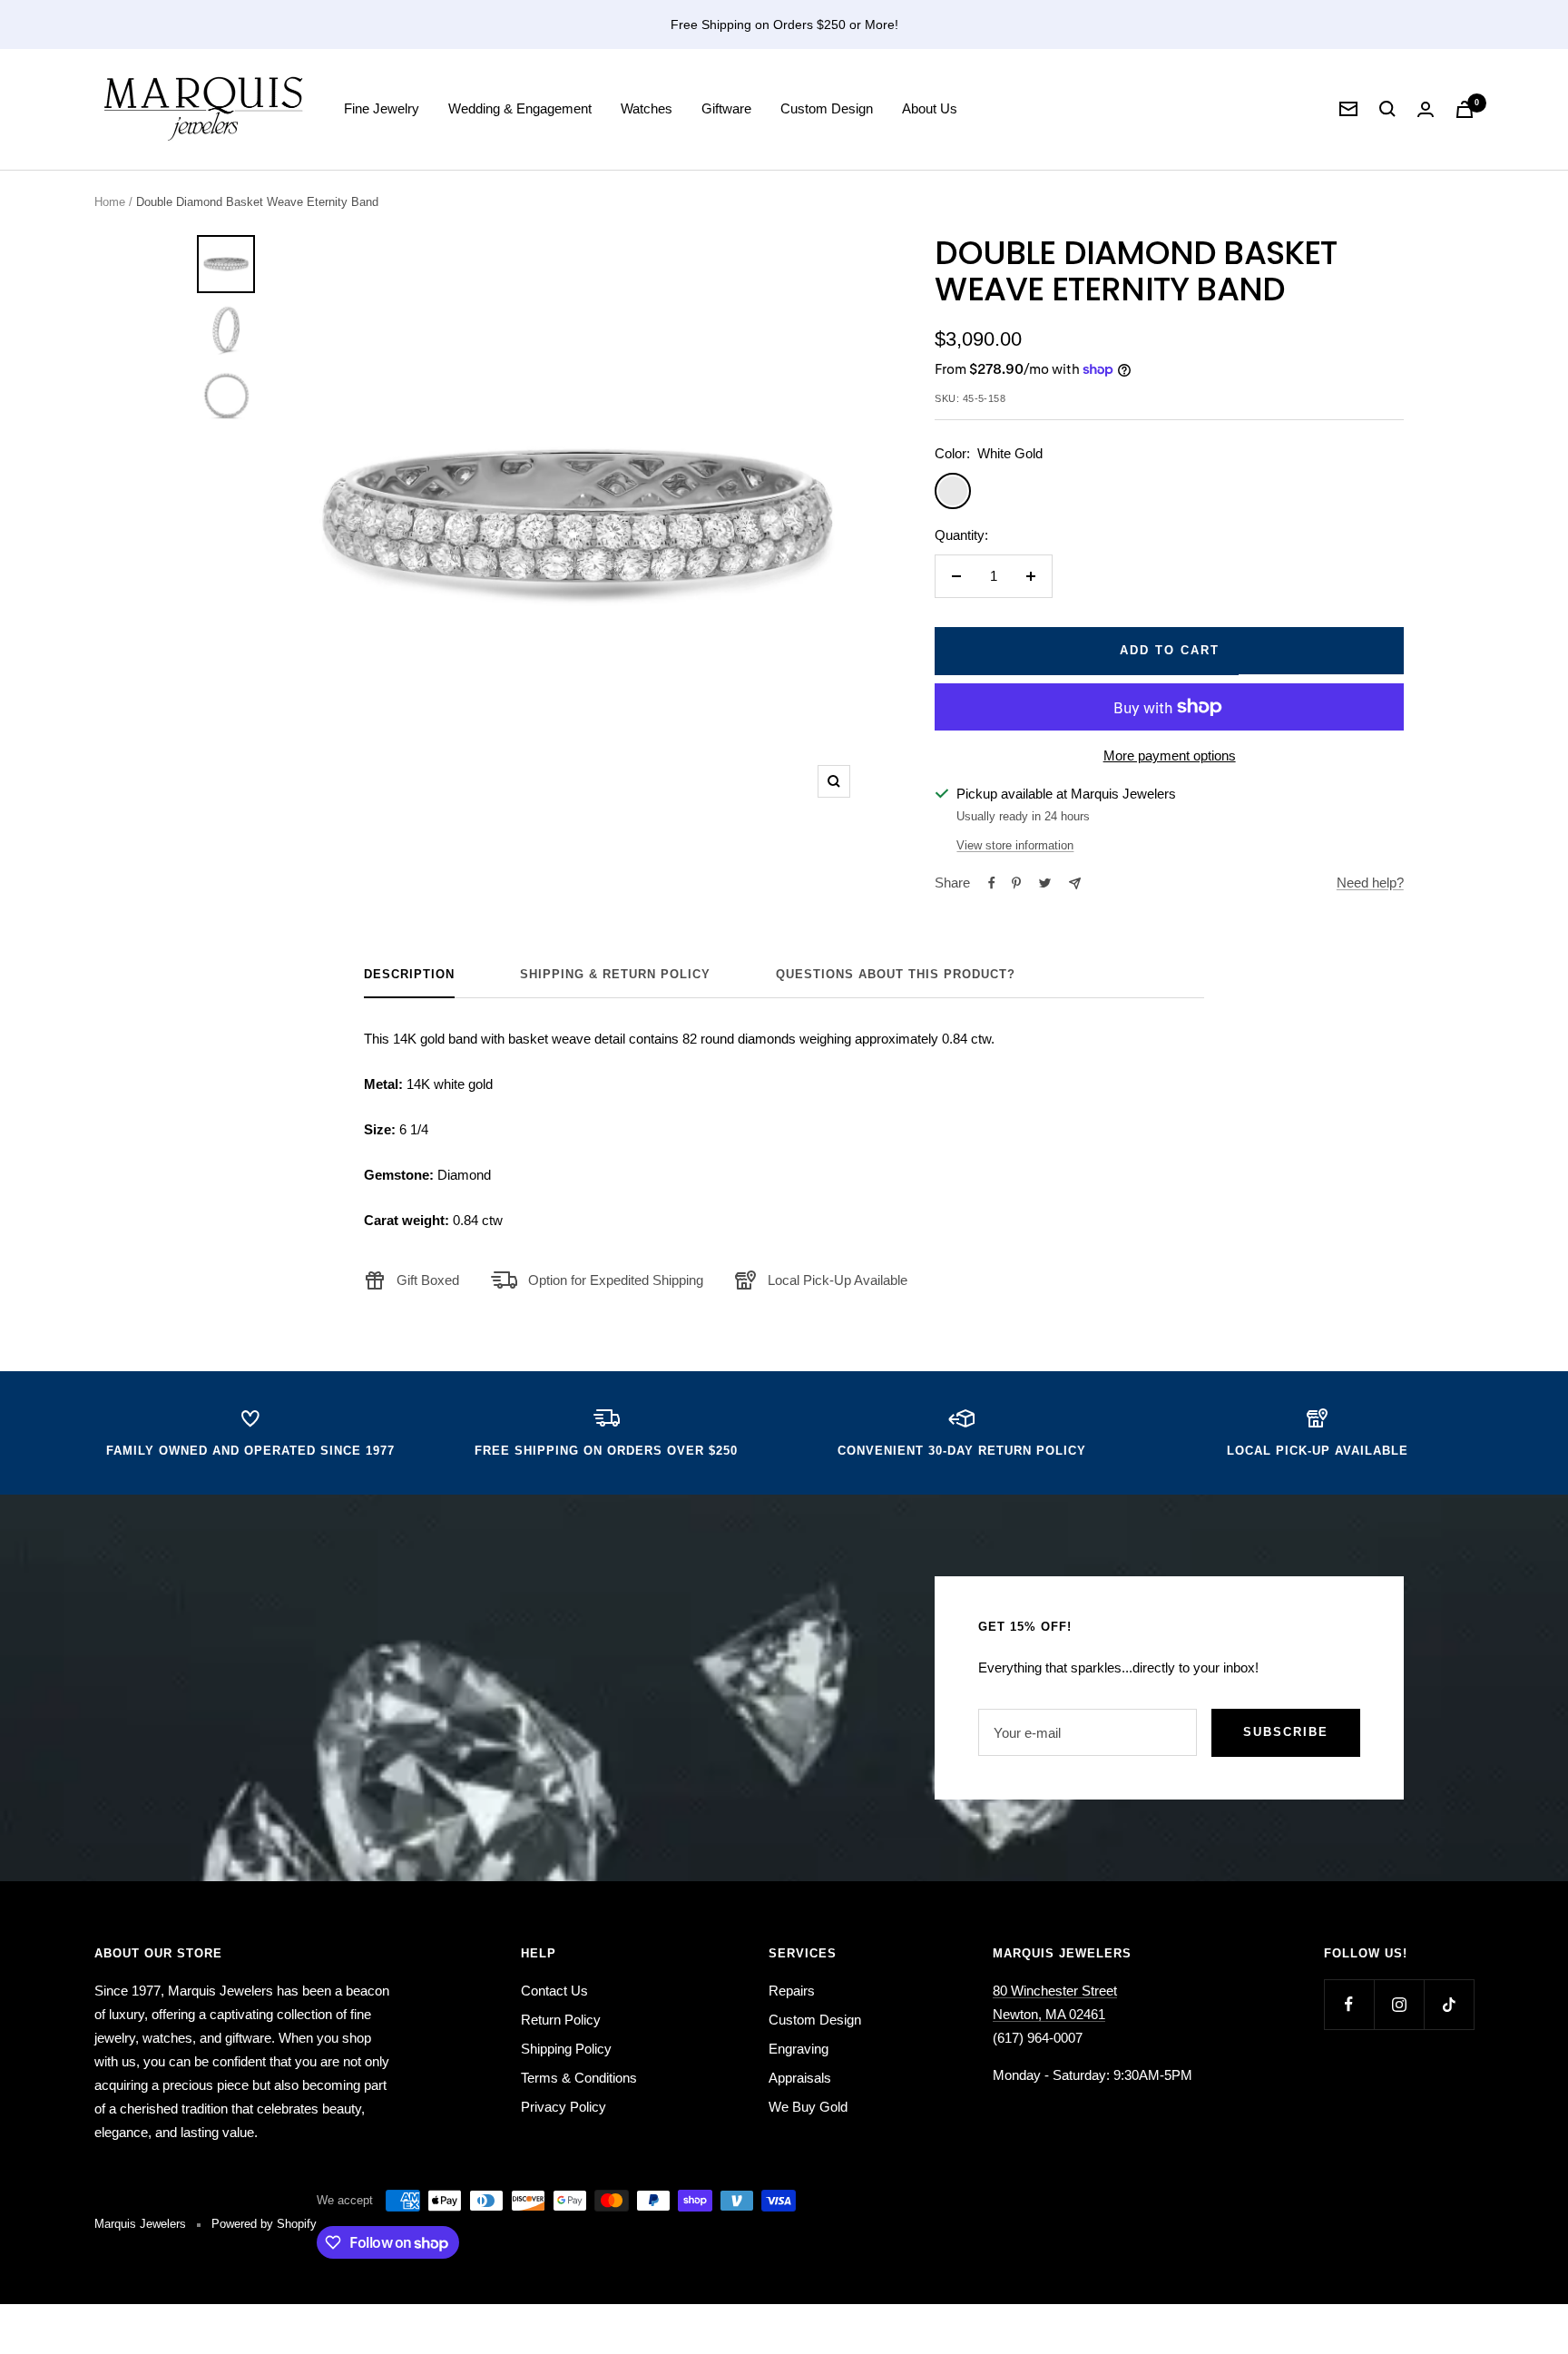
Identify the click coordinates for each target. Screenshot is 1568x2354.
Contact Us (554, 1991)
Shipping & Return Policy (615, 974)
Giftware (726, 108)
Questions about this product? (896, 974)
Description (409, 974)
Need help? (1370, 883)
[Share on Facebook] (992, 883)
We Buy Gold (808, 2107)
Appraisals (800, 2078)
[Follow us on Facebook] (1349, 2004)
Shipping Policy (566, 2049)
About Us (930, 108)
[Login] (1426, 109)
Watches (647, 108)
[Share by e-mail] (1075, 883)
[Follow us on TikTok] (1449, 2004)
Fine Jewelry (382, 108)
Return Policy (561, 2020)
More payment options (1170, 755)
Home (110, 202)
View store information (1015, 845)
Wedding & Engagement (520, 108)
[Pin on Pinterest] (1016, 883)
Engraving (799, 2049)
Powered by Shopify (264, 2224)
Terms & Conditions (579, 2078)
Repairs (792, 1991)
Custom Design (827, 108)
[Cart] (1465, 109)
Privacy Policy (563, 2107)
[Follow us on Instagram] (1399, 2004)
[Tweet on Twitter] (1045, 883)
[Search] (1387, 109)
